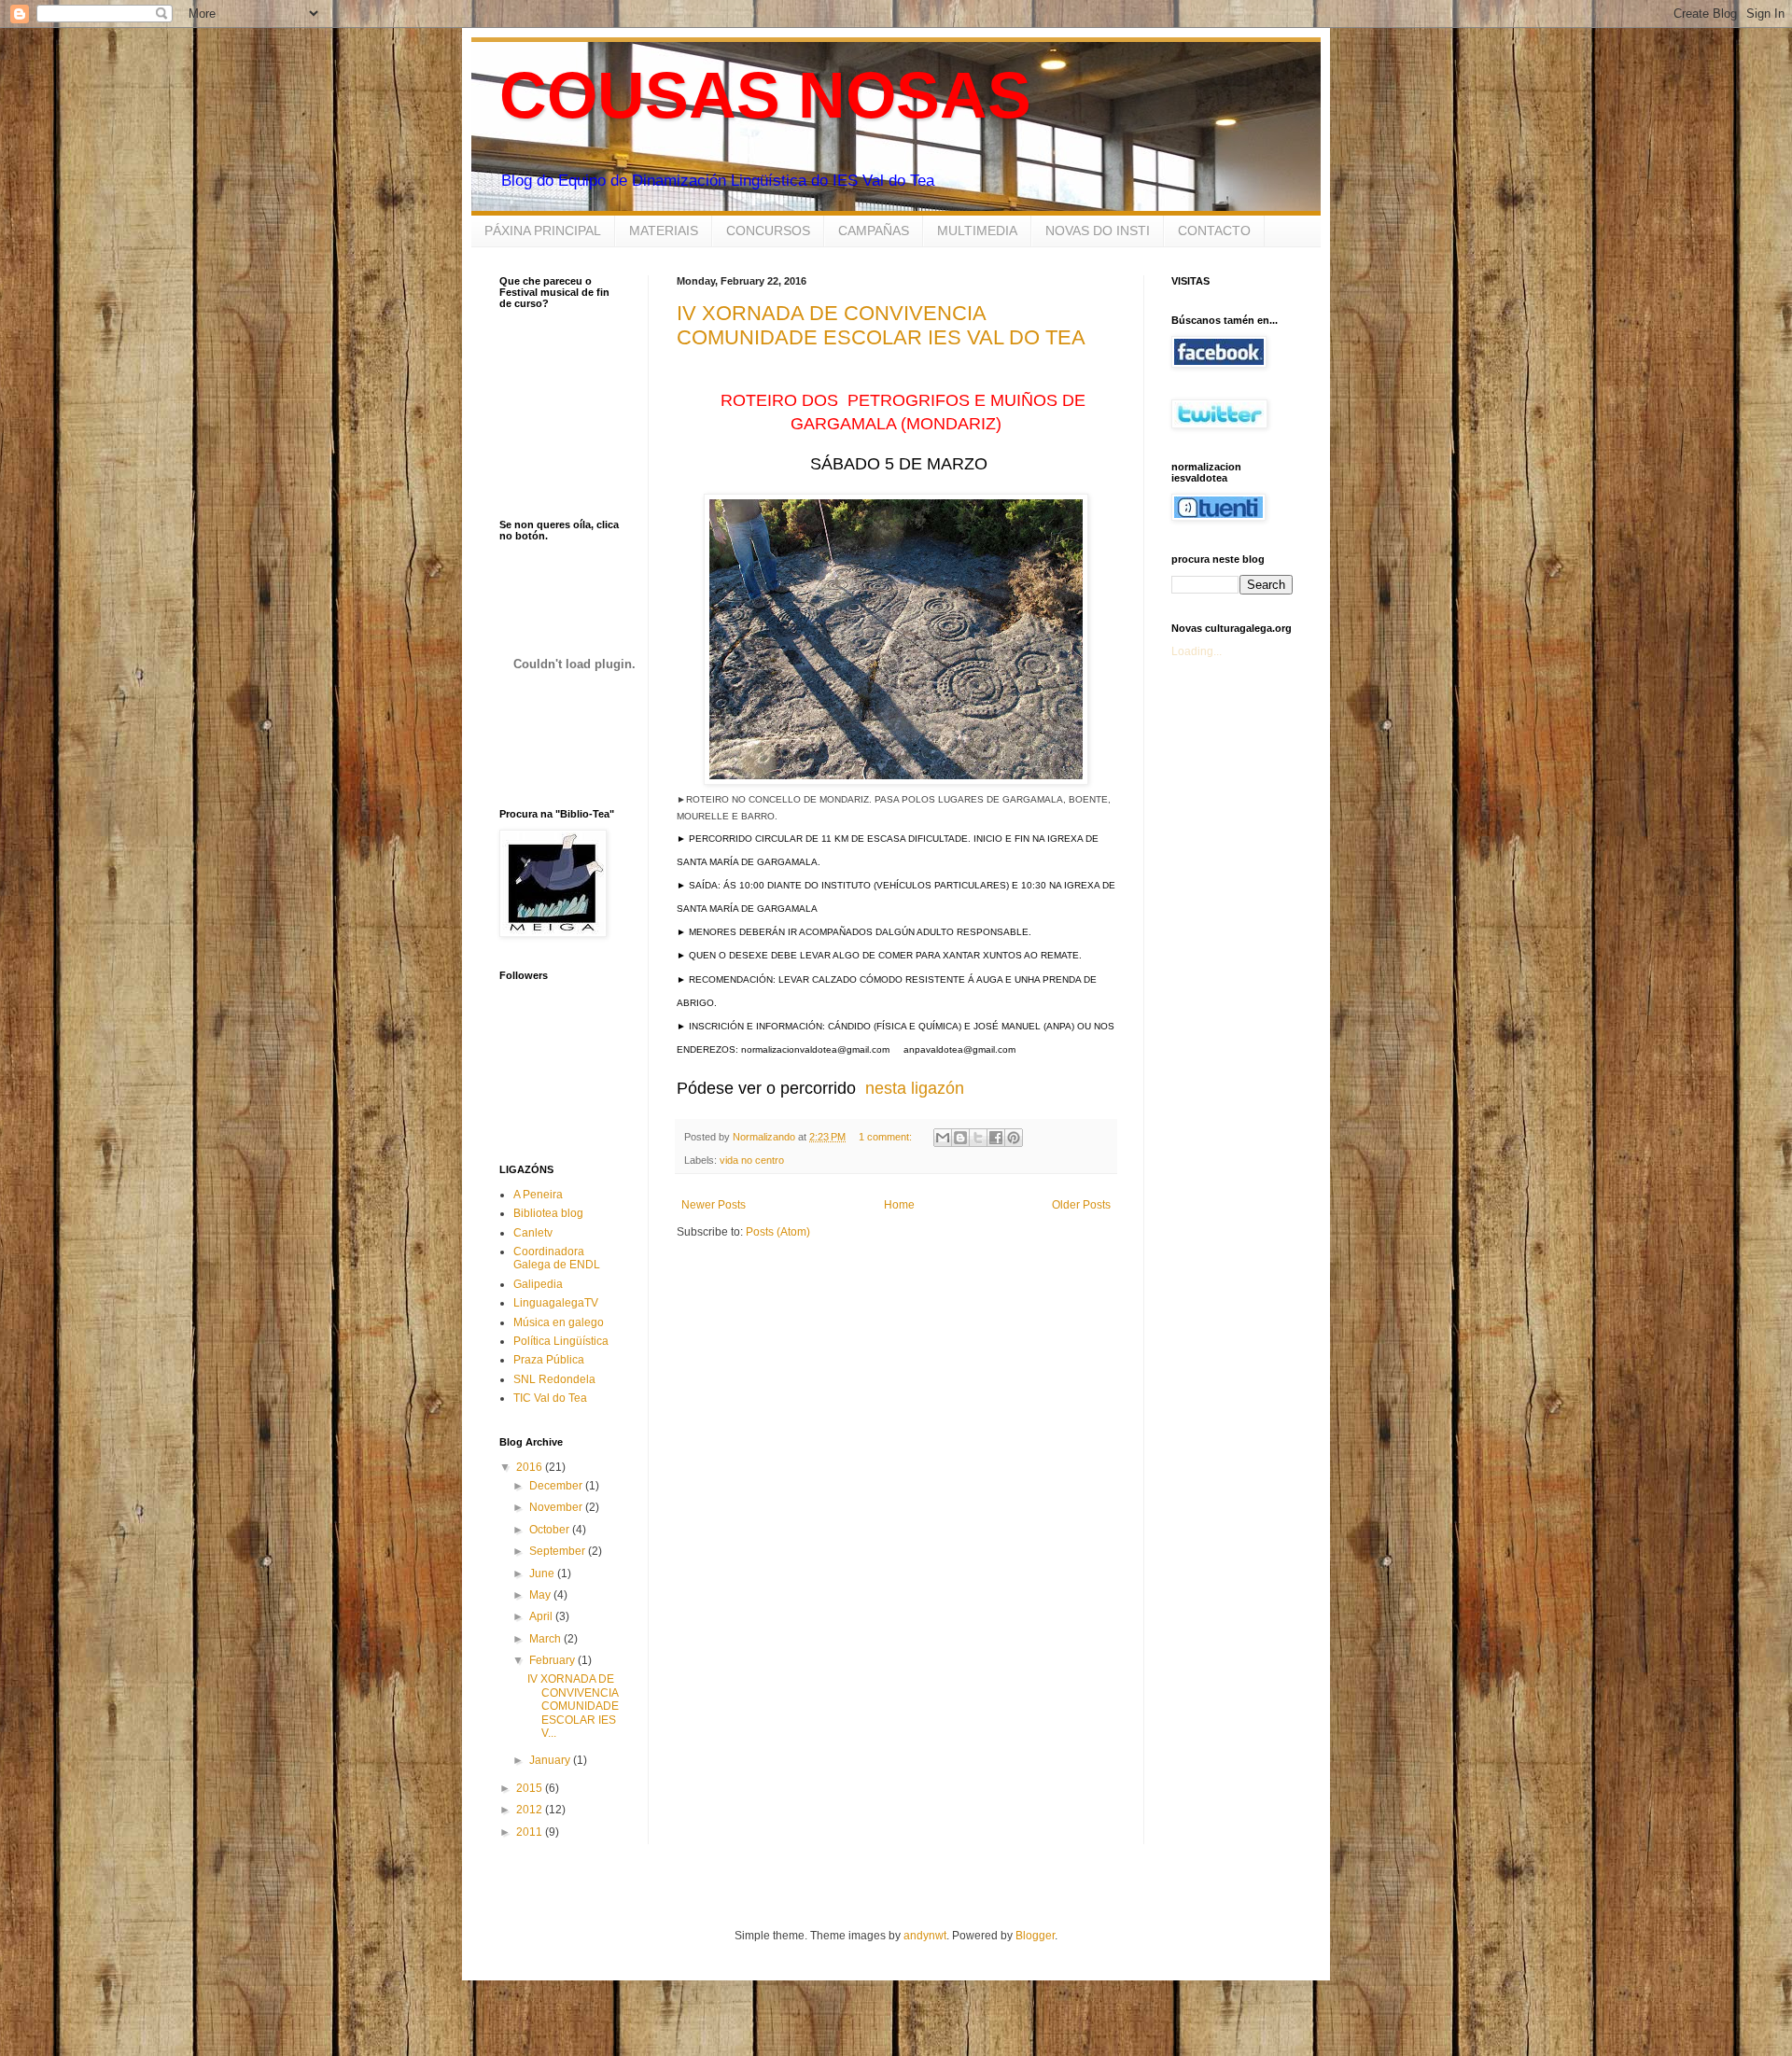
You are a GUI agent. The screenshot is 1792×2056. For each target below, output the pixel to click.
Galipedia (538, 1284)
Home (899, 1205)
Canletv (533, 1233)
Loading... (1197, 651)
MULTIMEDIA (977, 231)
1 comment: (887, 1137)
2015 (531, 1788)
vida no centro (752, 1160)
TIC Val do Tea (550, 1398)
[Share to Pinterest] (1014, 1138)
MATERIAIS (664, 231)
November (557, 1507)
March (546, 1639)
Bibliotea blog (548, 1213)
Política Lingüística (561, 1341)
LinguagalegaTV (556, 1303)
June (543, 1573)
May (541, 1595)
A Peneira (538, 1195)
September (559, 1551)
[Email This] (943, 1138)
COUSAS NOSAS (765, 95)
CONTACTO (1214, 231)
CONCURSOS (768, 231)
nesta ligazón (915, 1088)
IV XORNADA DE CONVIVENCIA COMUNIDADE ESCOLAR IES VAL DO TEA (881, 325)
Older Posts (1081, 1205)
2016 (531, 1467)
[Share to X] (978, 1138)
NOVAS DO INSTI (1098, 231)
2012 (531, 1810)
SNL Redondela (554, 1379)
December (557, 1486)
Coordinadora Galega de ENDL (557, 1258)
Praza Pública (549, 1360)
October (551, 1530)
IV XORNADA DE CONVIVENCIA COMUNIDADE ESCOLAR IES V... (573, 1706)
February (553, 1660)
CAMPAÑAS (874, 231)
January (551, 1760)
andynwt (925, 1936)
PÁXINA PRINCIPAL (543, 231)
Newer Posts (714, 1205)
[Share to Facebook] (996, 1138)
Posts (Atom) (778, 1232)
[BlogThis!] (960, 1138)
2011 (531, 1832)
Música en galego (559, 1322)
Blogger (1035, 1936)
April (542, 1616)
